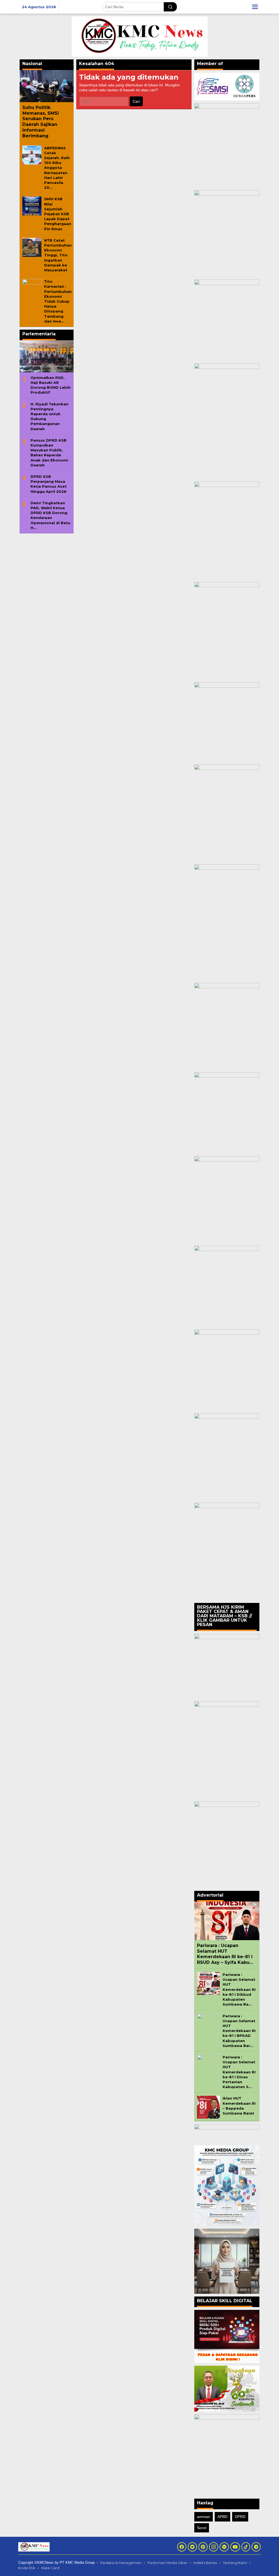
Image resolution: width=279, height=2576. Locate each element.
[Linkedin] (224, 2547)
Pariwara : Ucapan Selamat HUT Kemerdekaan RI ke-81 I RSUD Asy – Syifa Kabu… (225, 1954)
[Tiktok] (246, 2547)
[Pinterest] (203, 2547)
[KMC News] (140, 36)
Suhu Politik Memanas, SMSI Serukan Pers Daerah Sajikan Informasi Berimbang (41, 122)
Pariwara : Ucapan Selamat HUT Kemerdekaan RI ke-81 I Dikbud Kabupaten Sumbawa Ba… (239, 1989)
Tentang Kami (235, 2563)
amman (204, 2517)
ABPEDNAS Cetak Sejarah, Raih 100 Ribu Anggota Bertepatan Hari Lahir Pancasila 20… (57, 168)
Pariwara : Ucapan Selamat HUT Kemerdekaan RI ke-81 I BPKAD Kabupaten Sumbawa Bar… (239, 2031)
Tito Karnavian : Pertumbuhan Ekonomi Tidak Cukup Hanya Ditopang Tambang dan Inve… (58, 301)
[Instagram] (214, 2547)
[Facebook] (182, 2547)
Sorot (202, 2528)
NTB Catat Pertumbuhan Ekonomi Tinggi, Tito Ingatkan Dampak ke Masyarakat (58, 255)
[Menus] (255, 7)
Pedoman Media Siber (167, 2563)
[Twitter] (192, 2547)
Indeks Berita (205, 2563)
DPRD (240, 2517)
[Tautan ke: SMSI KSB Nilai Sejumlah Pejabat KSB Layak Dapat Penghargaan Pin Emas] (32, 206)
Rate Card (50, 2568)
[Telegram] (256, 2547)
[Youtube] (235, 2547)
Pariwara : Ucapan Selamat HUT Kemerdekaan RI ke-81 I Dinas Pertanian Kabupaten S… (239, 2072)
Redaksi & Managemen (121, 2563)
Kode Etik (27, 2568)
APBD (222, 2517)
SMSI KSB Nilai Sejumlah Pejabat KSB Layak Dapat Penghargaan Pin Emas (58, 214)
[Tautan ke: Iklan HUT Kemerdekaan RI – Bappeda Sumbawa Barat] (208, 2107)
